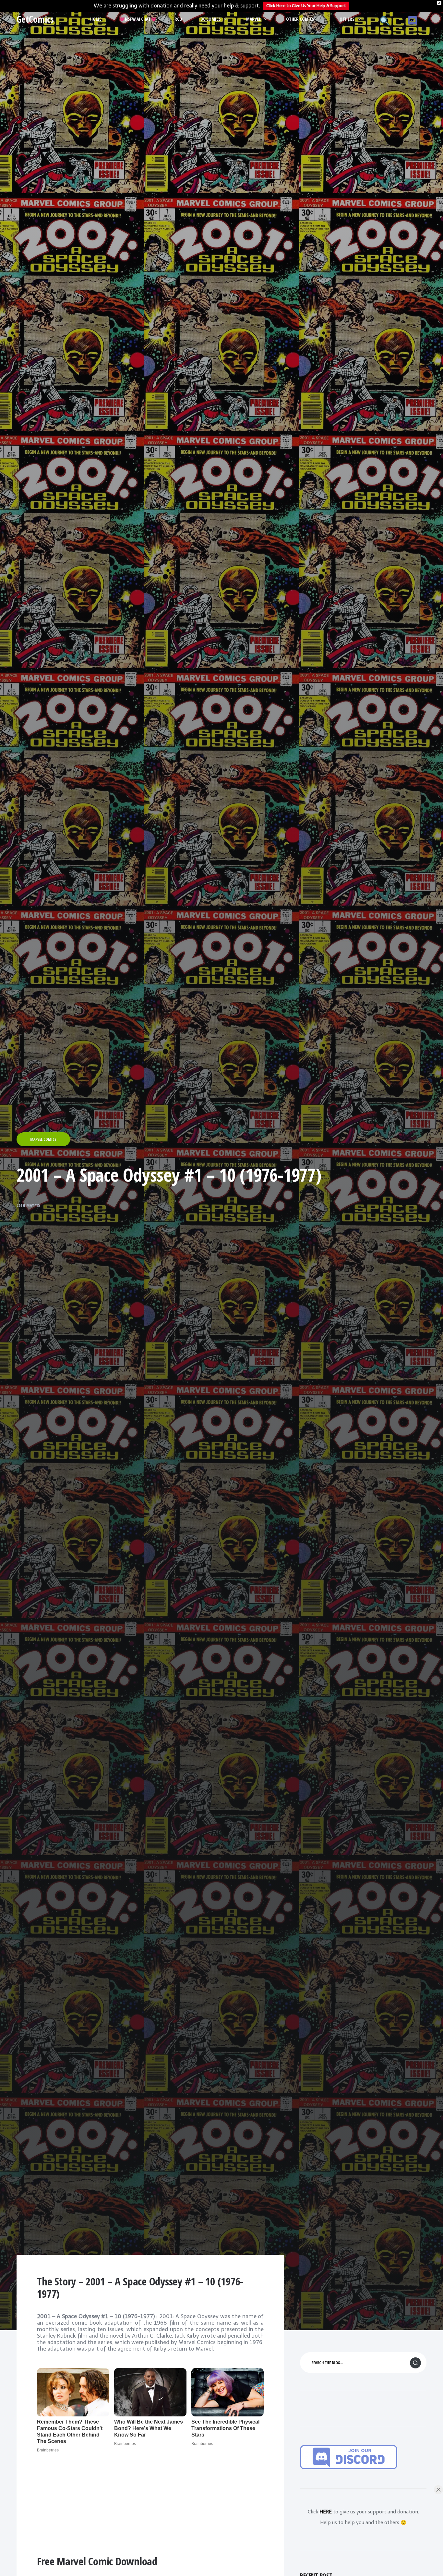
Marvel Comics (43, 1139)
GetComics (35, 19)
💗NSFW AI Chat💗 (138, 19)
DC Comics (211, 19)
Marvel (253, 19)
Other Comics (300, 19)
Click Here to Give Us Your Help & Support (306, 6)
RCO (178, 19)
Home (96, 19)
